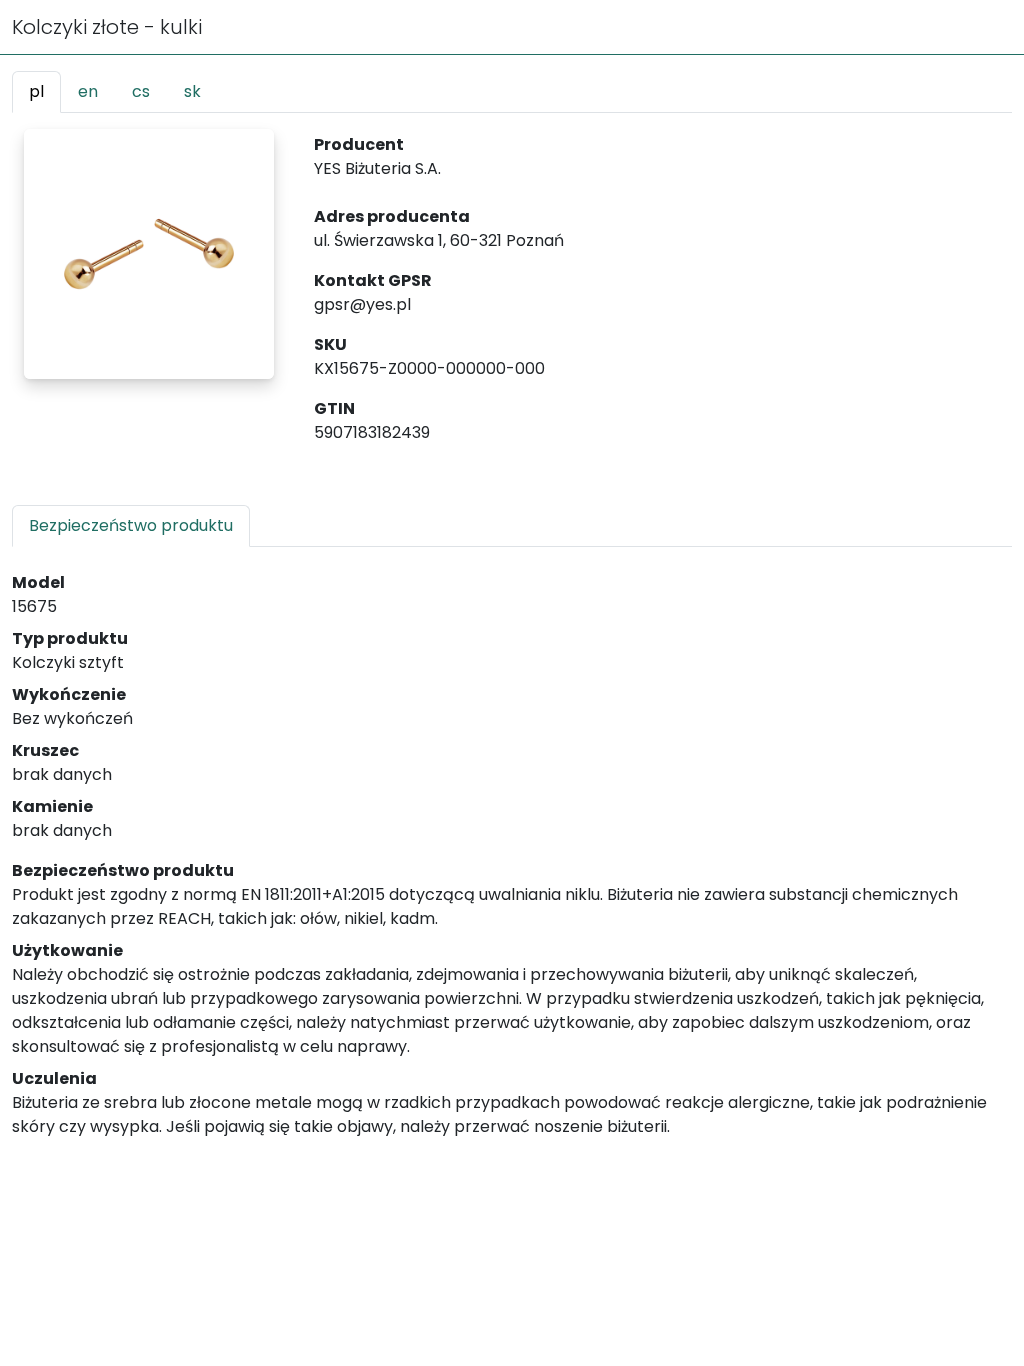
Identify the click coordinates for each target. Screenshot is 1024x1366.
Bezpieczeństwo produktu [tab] (131, 525)
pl (36, 91)
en (88, 91)
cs (141, 91)
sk (192, 91)
